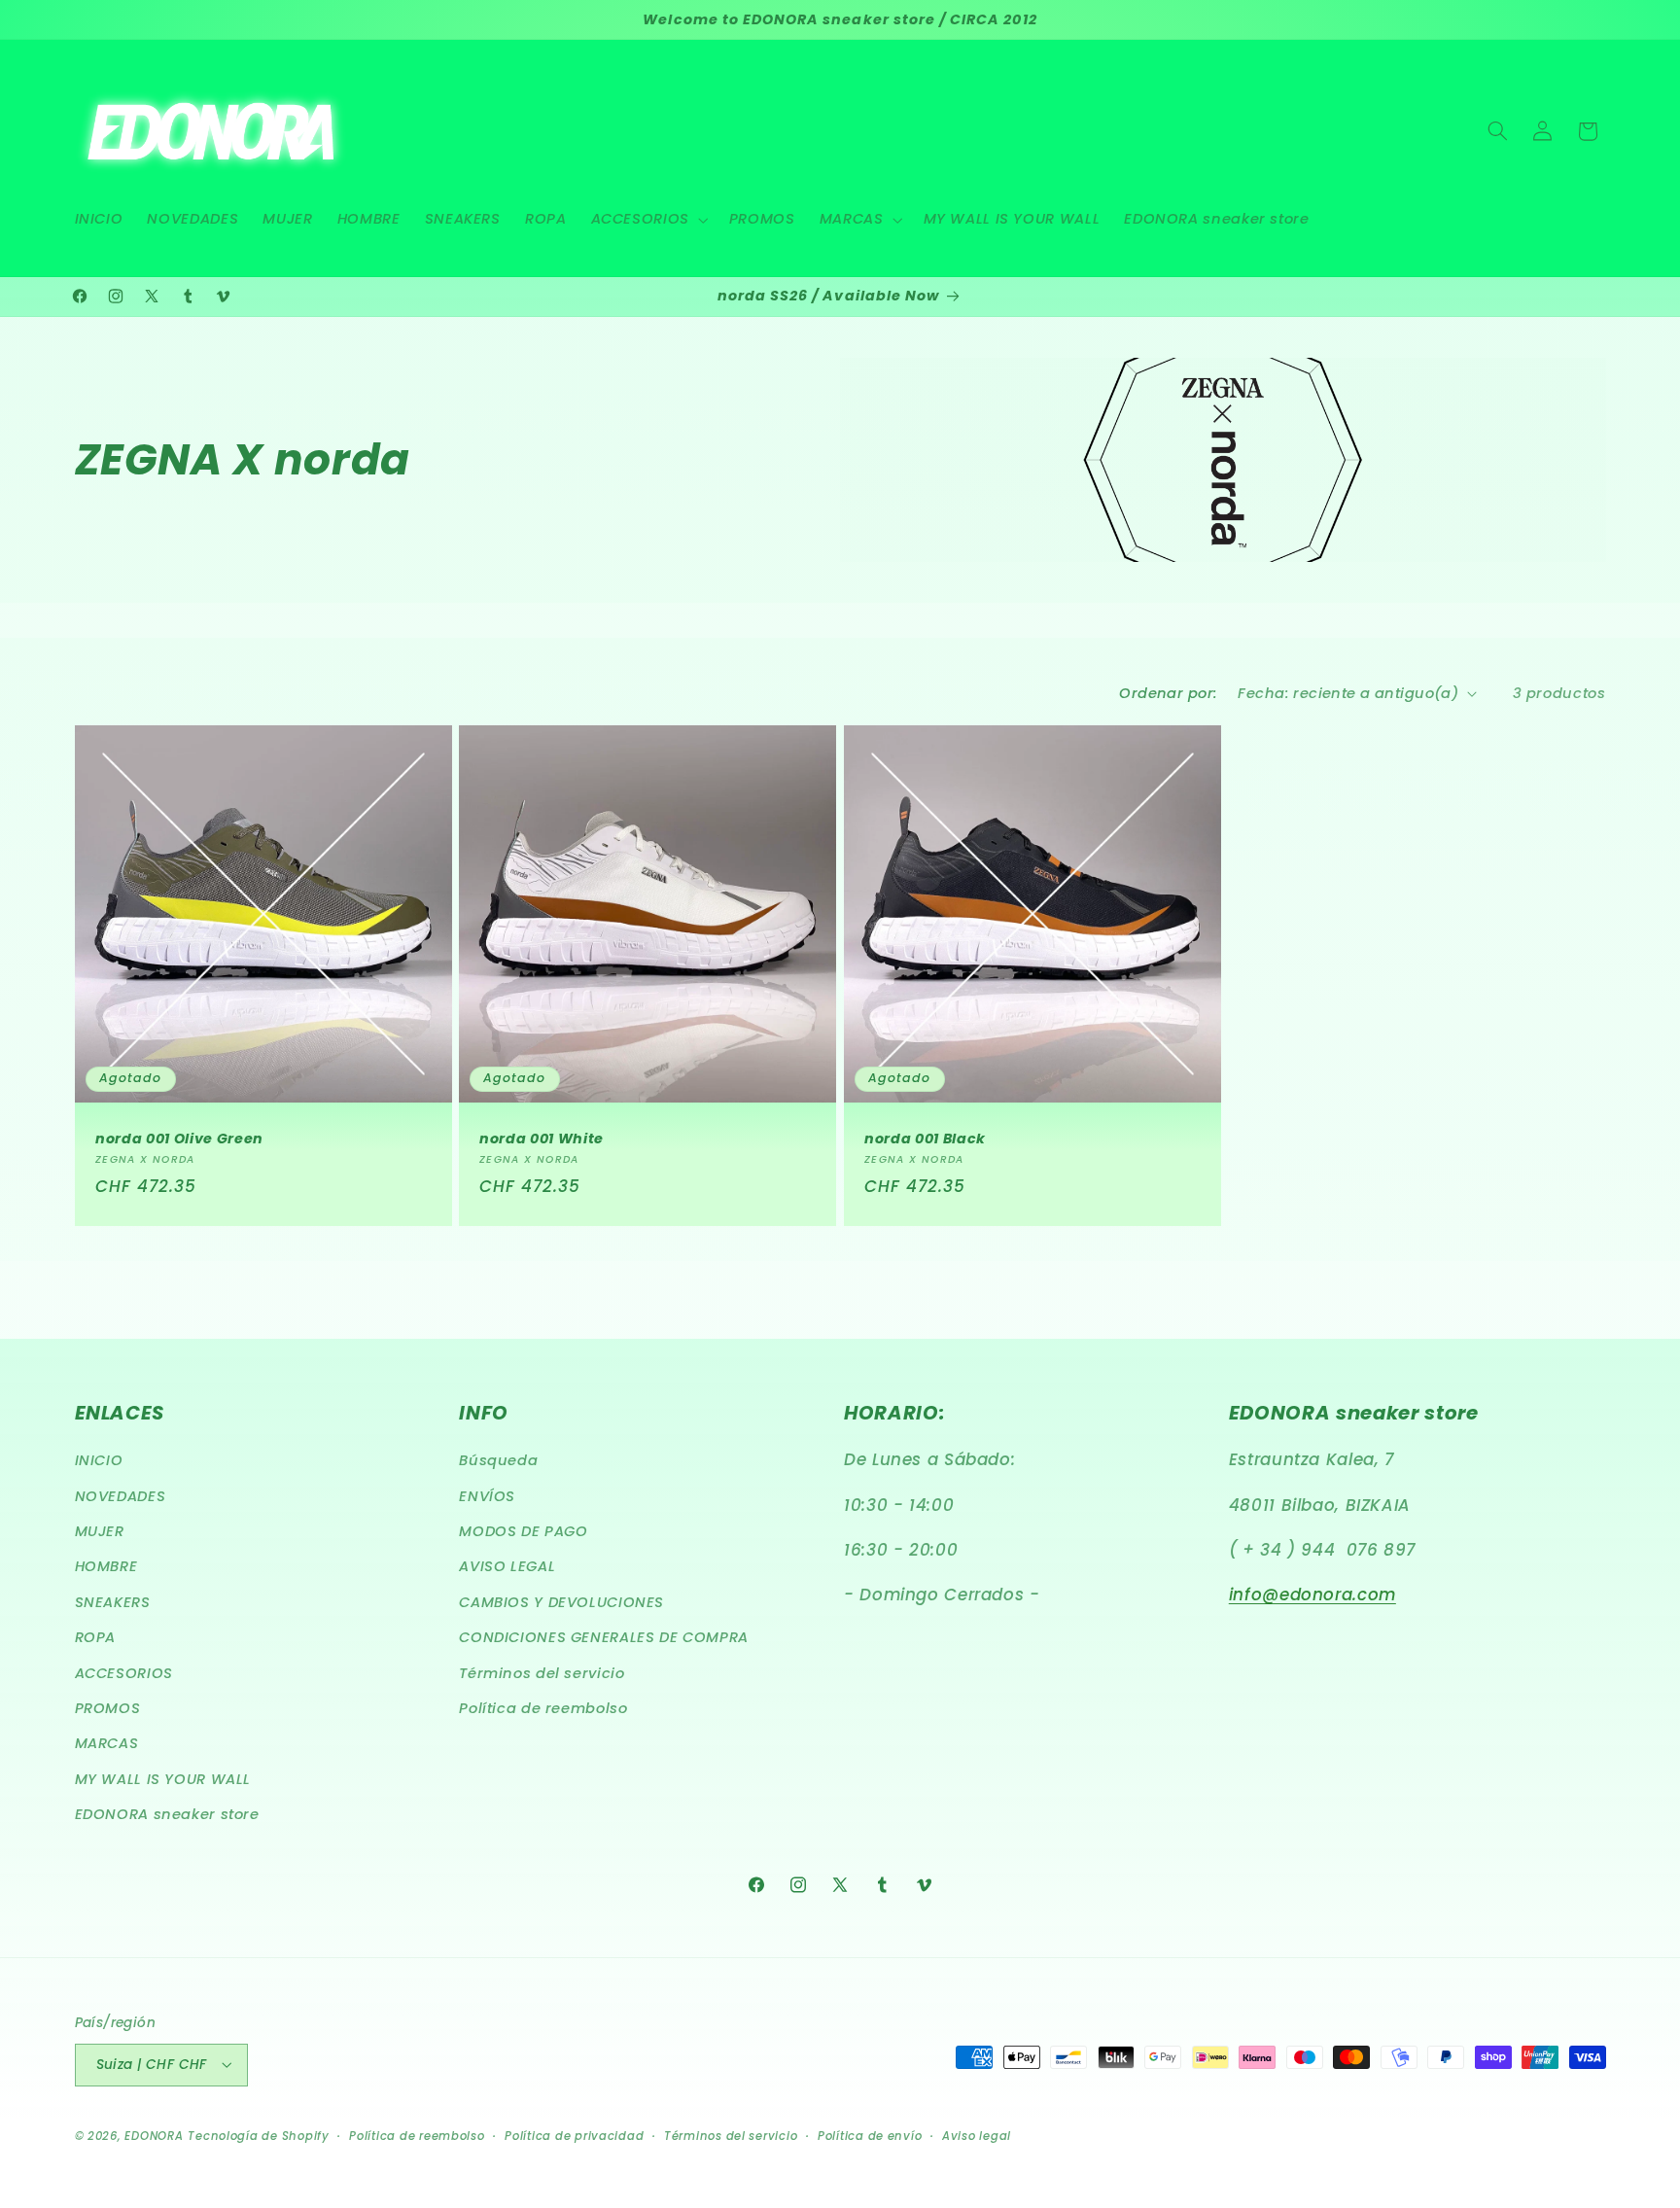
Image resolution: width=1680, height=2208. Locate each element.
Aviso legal (977, 2135)
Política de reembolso (543, 1708)
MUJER (100, 1531)
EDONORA (154, 2135)
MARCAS (107, 1744)
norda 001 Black (925, 1139)
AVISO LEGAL (507, 1567)
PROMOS (108, 1708)
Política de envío (870, 2135)
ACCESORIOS (124, 1673)
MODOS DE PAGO (523, 1531)
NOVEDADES (121, 1496)
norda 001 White (542, 1139)
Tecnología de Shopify (258, 2135)
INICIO (99, 1461)
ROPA (96, 1638)
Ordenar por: (1168, 693)
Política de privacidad (574, 2135)
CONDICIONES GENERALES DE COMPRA (604, 1638)
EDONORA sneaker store (167, 1815)
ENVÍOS (487, 1496)
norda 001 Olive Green (179, 1139)
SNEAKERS (113, 1602)
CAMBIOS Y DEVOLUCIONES (561, 1602)
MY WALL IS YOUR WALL (163, 1779)
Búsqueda (498, 1461)
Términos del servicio (542, 1673)
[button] (647, 220)
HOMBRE (106, 1567)
